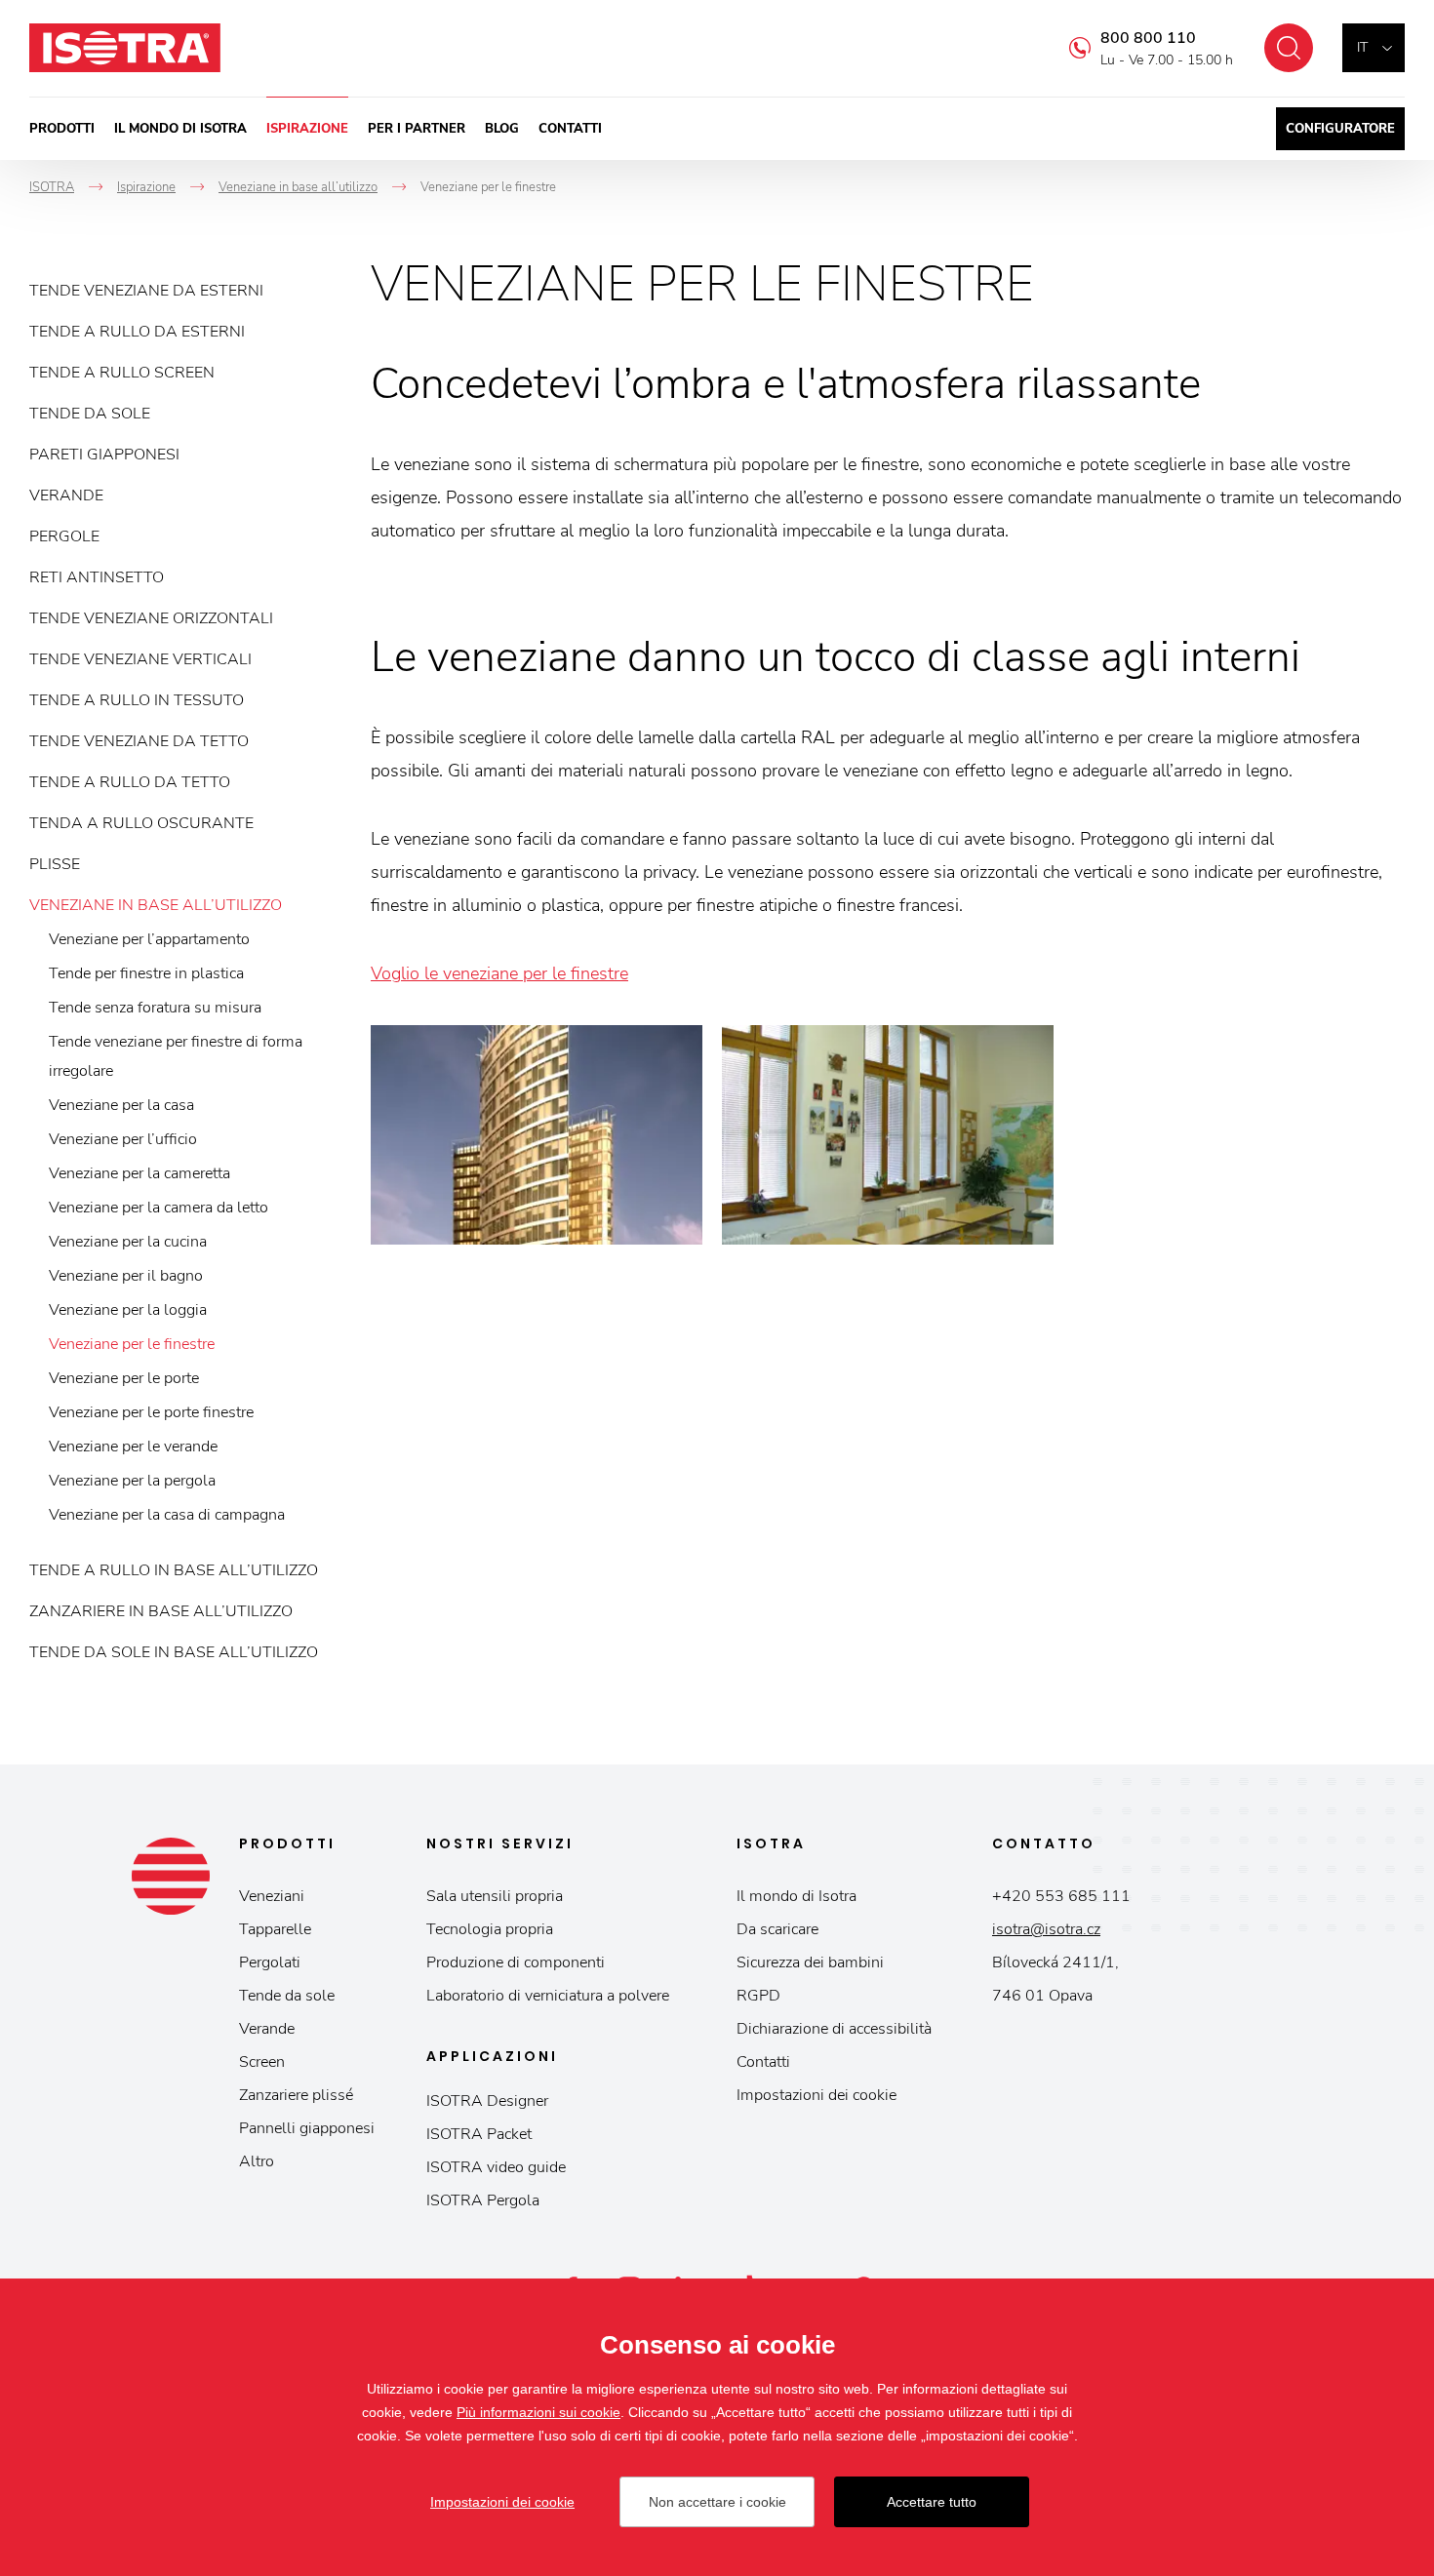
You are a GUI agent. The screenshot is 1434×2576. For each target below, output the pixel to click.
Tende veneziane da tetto (139, 741)
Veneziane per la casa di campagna (167, 1515)
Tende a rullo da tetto (130, 782)
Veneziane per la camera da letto (159, 1208)
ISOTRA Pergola (483, 2200)
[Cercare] (1289, 48)
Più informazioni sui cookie (538, 2412)
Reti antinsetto (97, 577)
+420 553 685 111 (1061, 1896)
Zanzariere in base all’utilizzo (161, 1611)
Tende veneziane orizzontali (151, 618)
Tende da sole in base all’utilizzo (174, 1652)
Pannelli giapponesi (307, 2128)
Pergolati (270, 1962)
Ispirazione (307, 129)
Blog (502, 129)
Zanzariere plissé (296, 2095)
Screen (262, 2062)
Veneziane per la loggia (128, 1310)
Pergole (64, 536)
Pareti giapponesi (104, 455)
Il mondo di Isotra (180, 129)
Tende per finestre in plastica (146, 973)
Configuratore (1340, 129)
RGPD (758, 1996)
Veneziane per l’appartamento (149, 939)
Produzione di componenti (516, 1962)
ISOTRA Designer (487, 2101)
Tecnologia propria (490, 1929)
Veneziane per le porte (124, 1378)
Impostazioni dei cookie (817, 2095)
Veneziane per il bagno (126, 1276)
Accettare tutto (932, 2502)
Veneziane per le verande (133, 1447)
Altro (257, 2161)
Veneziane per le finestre (132, 1344)
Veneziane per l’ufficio (123, 1139)
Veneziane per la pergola (132, 1481)
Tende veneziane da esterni (146, 291)
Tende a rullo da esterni (137, 332)
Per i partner (417, 129)
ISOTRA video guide (496, 2167)
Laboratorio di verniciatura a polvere (548, 1996)
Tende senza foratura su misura (155, 1008)
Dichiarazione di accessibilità (834, 2029)
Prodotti (62, 129)
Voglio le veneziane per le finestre (499, 973)
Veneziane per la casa (121, 1105)
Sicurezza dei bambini (810, 1962)
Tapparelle (275, 1929)
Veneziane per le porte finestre (151, 1412)
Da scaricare (777, 1929)
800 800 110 (1148, 38)
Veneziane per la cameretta (139, 1173)
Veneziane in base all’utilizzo (156, 905)
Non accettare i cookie (717, 2502)
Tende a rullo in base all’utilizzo (174, 1570)
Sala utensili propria (495, 1896)
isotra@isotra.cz (1046, 1929)
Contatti (570, 129)
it (1362, 47)
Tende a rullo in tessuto (137, 700)
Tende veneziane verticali (140, 659)
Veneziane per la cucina (128, 1242)
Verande (66, 495)
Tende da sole (90, 414)
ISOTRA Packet (479, 2134)
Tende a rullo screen (122, 373)
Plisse (55, 864)
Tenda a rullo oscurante (141, 823)
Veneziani (272, 1896)
